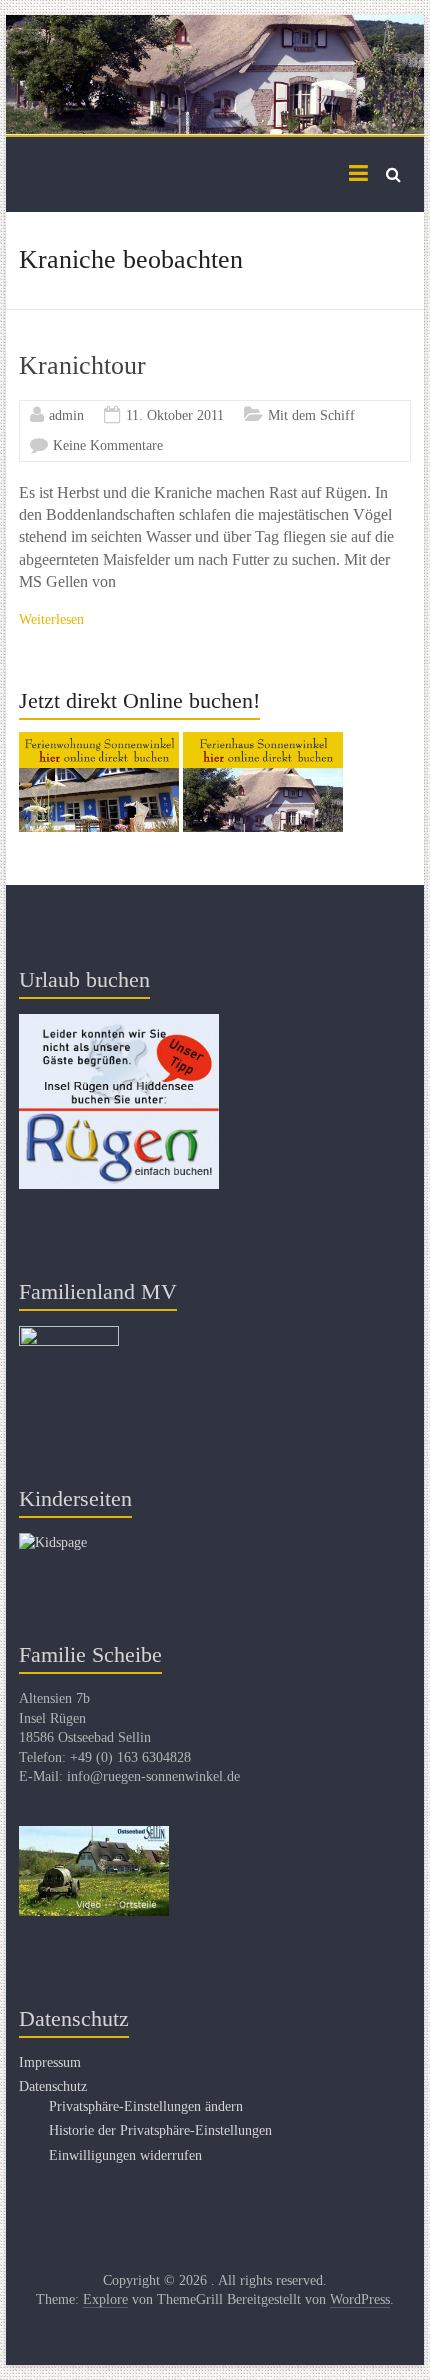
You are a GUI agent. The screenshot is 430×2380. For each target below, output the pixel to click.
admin (66, 415)
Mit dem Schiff (311, 415)
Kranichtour (82, 365)
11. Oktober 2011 (175, 415)
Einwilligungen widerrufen (125, 2155)
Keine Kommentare (108, 445)
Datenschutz (53, 2086)
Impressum (50, 2062)
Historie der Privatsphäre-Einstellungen (160, 2130)
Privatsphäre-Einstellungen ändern (146, 2106)
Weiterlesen (51, 619)
